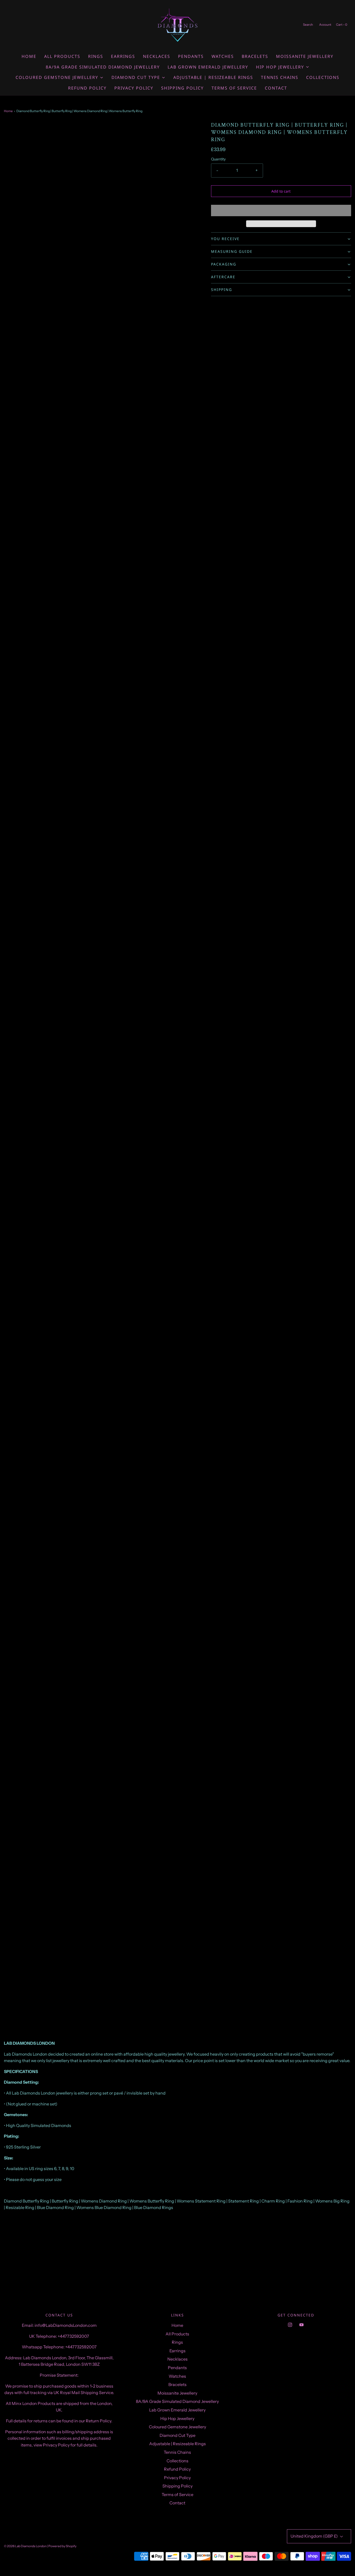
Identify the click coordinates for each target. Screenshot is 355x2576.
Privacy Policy (134, 88)
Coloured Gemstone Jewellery (177, 2427)
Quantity (218, 159)
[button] (281, 210)
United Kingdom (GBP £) (315, 2536)
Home (29, 56)
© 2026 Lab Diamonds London (25, 2546)
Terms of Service (234, 88)
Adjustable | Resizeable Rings (213, 77)
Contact (276, 88)
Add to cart (281, 191)
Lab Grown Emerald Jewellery (208, 67)
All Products (62, 56)
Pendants (191, 56)
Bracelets (255, 56)
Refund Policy (87, 88)
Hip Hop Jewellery (177, 2418)
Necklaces (157, 56)
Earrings (123, 56)
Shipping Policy (182, 88)
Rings (96, 56)
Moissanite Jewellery (305, 56)
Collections (323, 77)
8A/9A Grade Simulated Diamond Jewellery (103, 67)
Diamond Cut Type (177, 2435)
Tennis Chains (280, 77)
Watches (223, 56)
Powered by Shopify (62, 2546)
